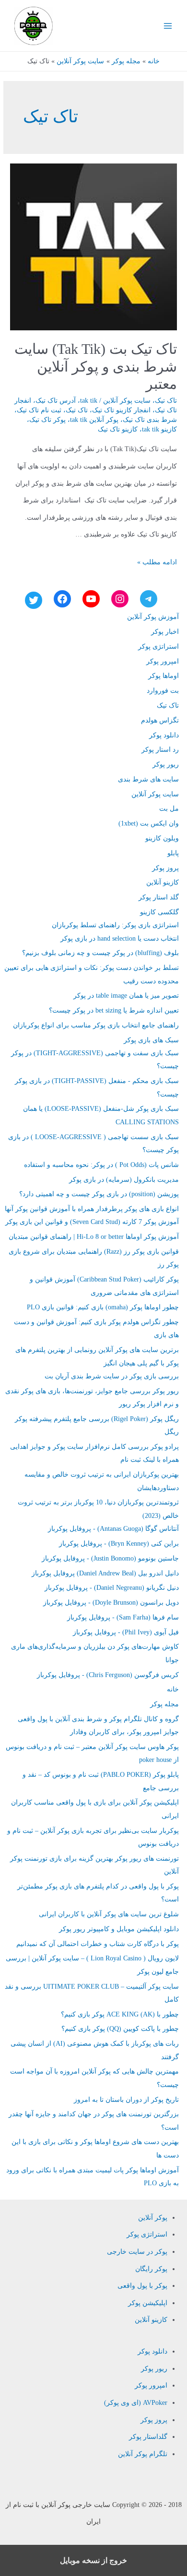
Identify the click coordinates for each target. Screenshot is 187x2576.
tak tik (89, 401)
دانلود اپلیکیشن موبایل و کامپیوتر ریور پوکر (119, 1929)
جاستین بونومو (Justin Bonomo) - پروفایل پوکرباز (110, 1558)
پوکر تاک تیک (47, 420)
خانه (173, 1689)
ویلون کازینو (162, 838)
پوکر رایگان (151, 2269)
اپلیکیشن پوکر (148, 2303)
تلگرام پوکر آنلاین (143, 2454)
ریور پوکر (166, 764)
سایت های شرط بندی (148, 779)
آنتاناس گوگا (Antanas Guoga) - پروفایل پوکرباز (113, 1529)
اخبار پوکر (165, 632)
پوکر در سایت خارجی (137, 2252)
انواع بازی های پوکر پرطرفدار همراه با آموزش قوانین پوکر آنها (92, 1209)
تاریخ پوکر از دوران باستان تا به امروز (126, 2100)
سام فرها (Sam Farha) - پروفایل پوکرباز (123, 1617)
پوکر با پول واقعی (142, 2286)
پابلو (173, 853)
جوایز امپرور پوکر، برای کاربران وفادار (124, 1732)
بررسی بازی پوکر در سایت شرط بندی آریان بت (112, 1376)
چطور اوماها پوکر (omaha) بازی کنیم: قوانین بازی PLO (103, 1307)
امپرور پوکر (163, 661)
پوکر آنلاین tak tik (94, 420)
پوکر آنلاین (153, 2218)
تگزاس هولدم (160, 720)
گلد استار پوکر (159, 897)
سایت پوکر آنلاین (127, 401)
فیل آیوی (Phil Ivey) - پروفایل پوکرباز (126, 1632)
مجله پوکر (164, 1704)
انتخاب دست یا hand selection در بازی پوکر (120, 938)
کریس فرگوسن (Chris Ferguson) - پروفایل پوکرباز (108, 1675)
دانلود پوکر (164, 735)
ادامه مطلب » (157, 562)
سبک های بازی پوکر (151, 1040)
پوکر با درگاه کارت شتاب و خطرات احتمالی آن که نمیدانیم (98, 1944)
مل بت (169, 809)
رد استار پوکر (160, 750)
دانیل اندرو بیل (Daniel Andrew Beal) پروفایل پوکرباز (105, 1573)
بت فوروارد (163, 691)
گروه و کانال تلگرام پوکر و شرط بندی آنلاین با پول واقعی (98, 1719)
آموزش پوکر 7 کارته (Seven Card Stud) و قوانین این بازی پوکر (92, 1222)
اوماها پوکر (164, 676)
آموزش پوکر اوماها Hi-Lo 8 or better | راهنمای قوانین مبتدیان (94, 1237)
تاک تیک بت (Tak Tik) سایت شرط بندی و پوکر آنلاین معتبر (96, 367)
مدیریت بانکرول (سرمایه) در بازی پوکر (124, 1180)
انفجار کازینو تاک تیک (121, 410)
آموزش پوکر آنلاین (153, 617)
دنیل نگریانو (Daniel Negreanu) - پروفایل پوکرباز (112, 1588)
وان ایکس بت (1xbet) (149, 823)
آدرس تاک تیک (56, 401)
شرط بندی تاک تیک (150, 420)
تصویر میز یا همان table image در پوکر (126, 996)
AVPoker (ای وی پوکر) (136, 2403)
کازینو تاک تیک (118, 429)
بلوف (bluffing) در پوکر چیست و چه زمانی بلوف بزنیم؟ (100, 953)
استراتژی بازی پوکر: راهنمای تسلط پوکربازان (115, 925)
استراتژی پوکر (158, 647)
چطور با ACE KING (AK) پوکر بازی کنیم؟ (120, 2014)
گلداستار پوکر (148, 2437)
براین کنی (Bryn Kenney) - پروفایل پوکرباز (119, 1544)
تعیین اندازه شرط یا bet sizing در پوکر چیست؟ (114, 1010)
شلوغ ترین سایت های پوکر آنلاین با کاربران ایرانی (109, 1914)
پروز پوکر (165, 868)
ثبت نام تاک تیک (39, 410)
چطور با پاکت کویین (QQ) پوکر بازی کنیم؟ (120, 2029)
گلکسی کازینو (159, 912)
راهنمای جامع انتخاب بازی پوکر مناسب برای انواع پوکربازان (96, 1025)
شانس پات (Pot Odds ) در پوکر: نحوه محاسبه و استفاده (101, 1165)
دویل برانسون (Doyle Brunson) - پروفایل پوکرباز (111, 1603)
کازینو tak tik (159, 429)
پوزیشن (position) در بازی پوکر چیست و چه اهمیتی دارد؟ (99, 1194)
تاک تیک (166, 401)
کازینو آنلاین (163, 882)
